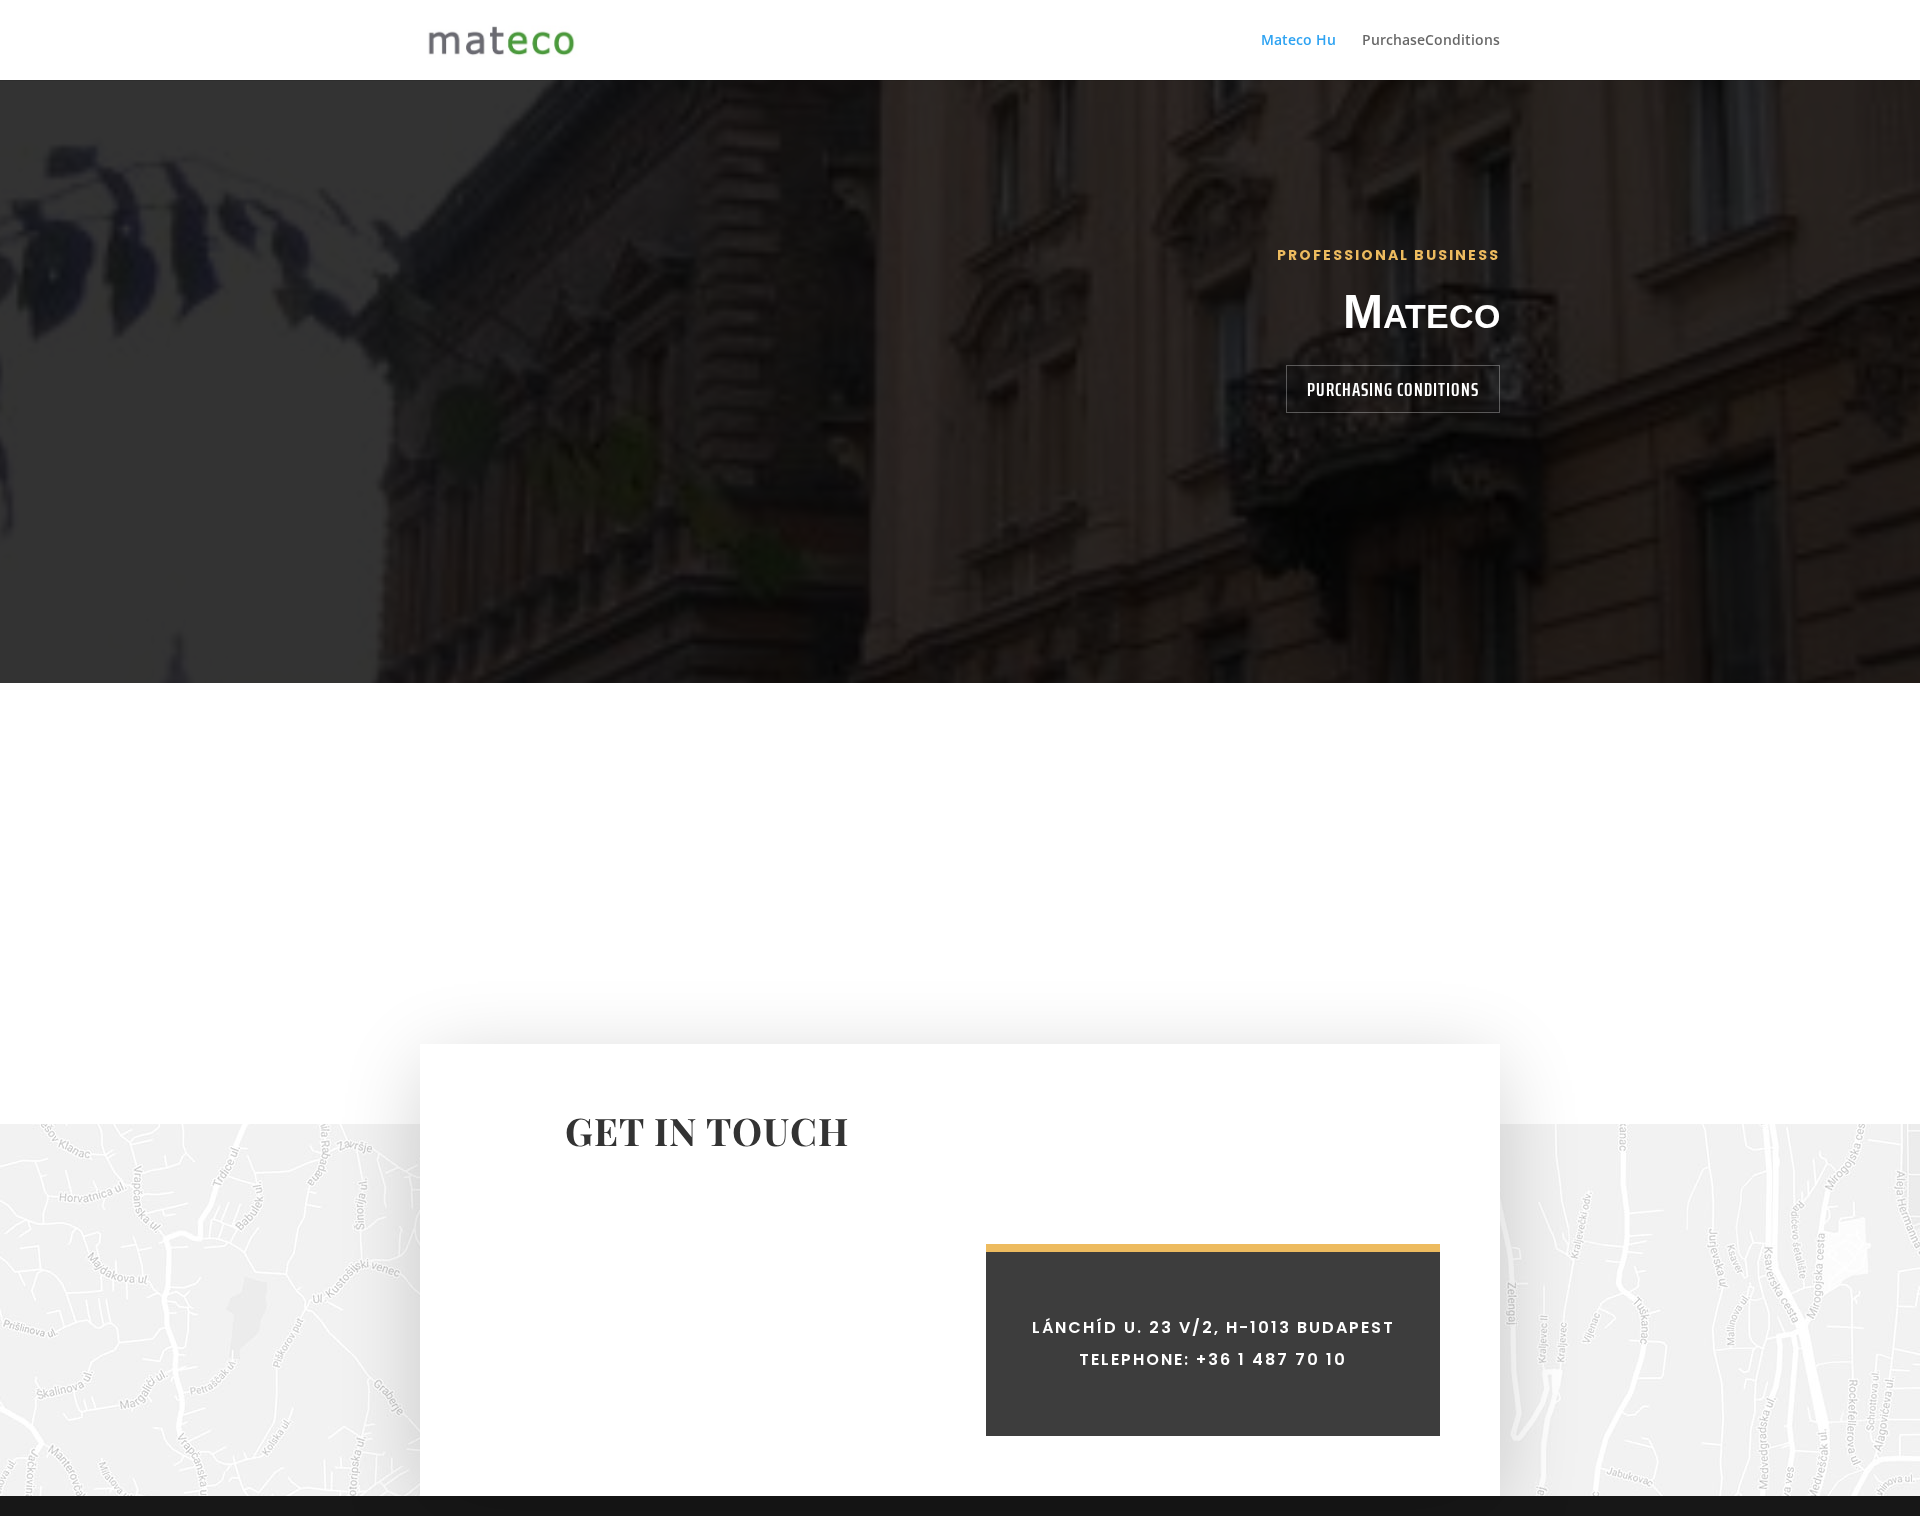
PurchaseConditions (1431, 41)
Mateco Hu (1298, 41)
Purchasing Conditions (1393, 389)
